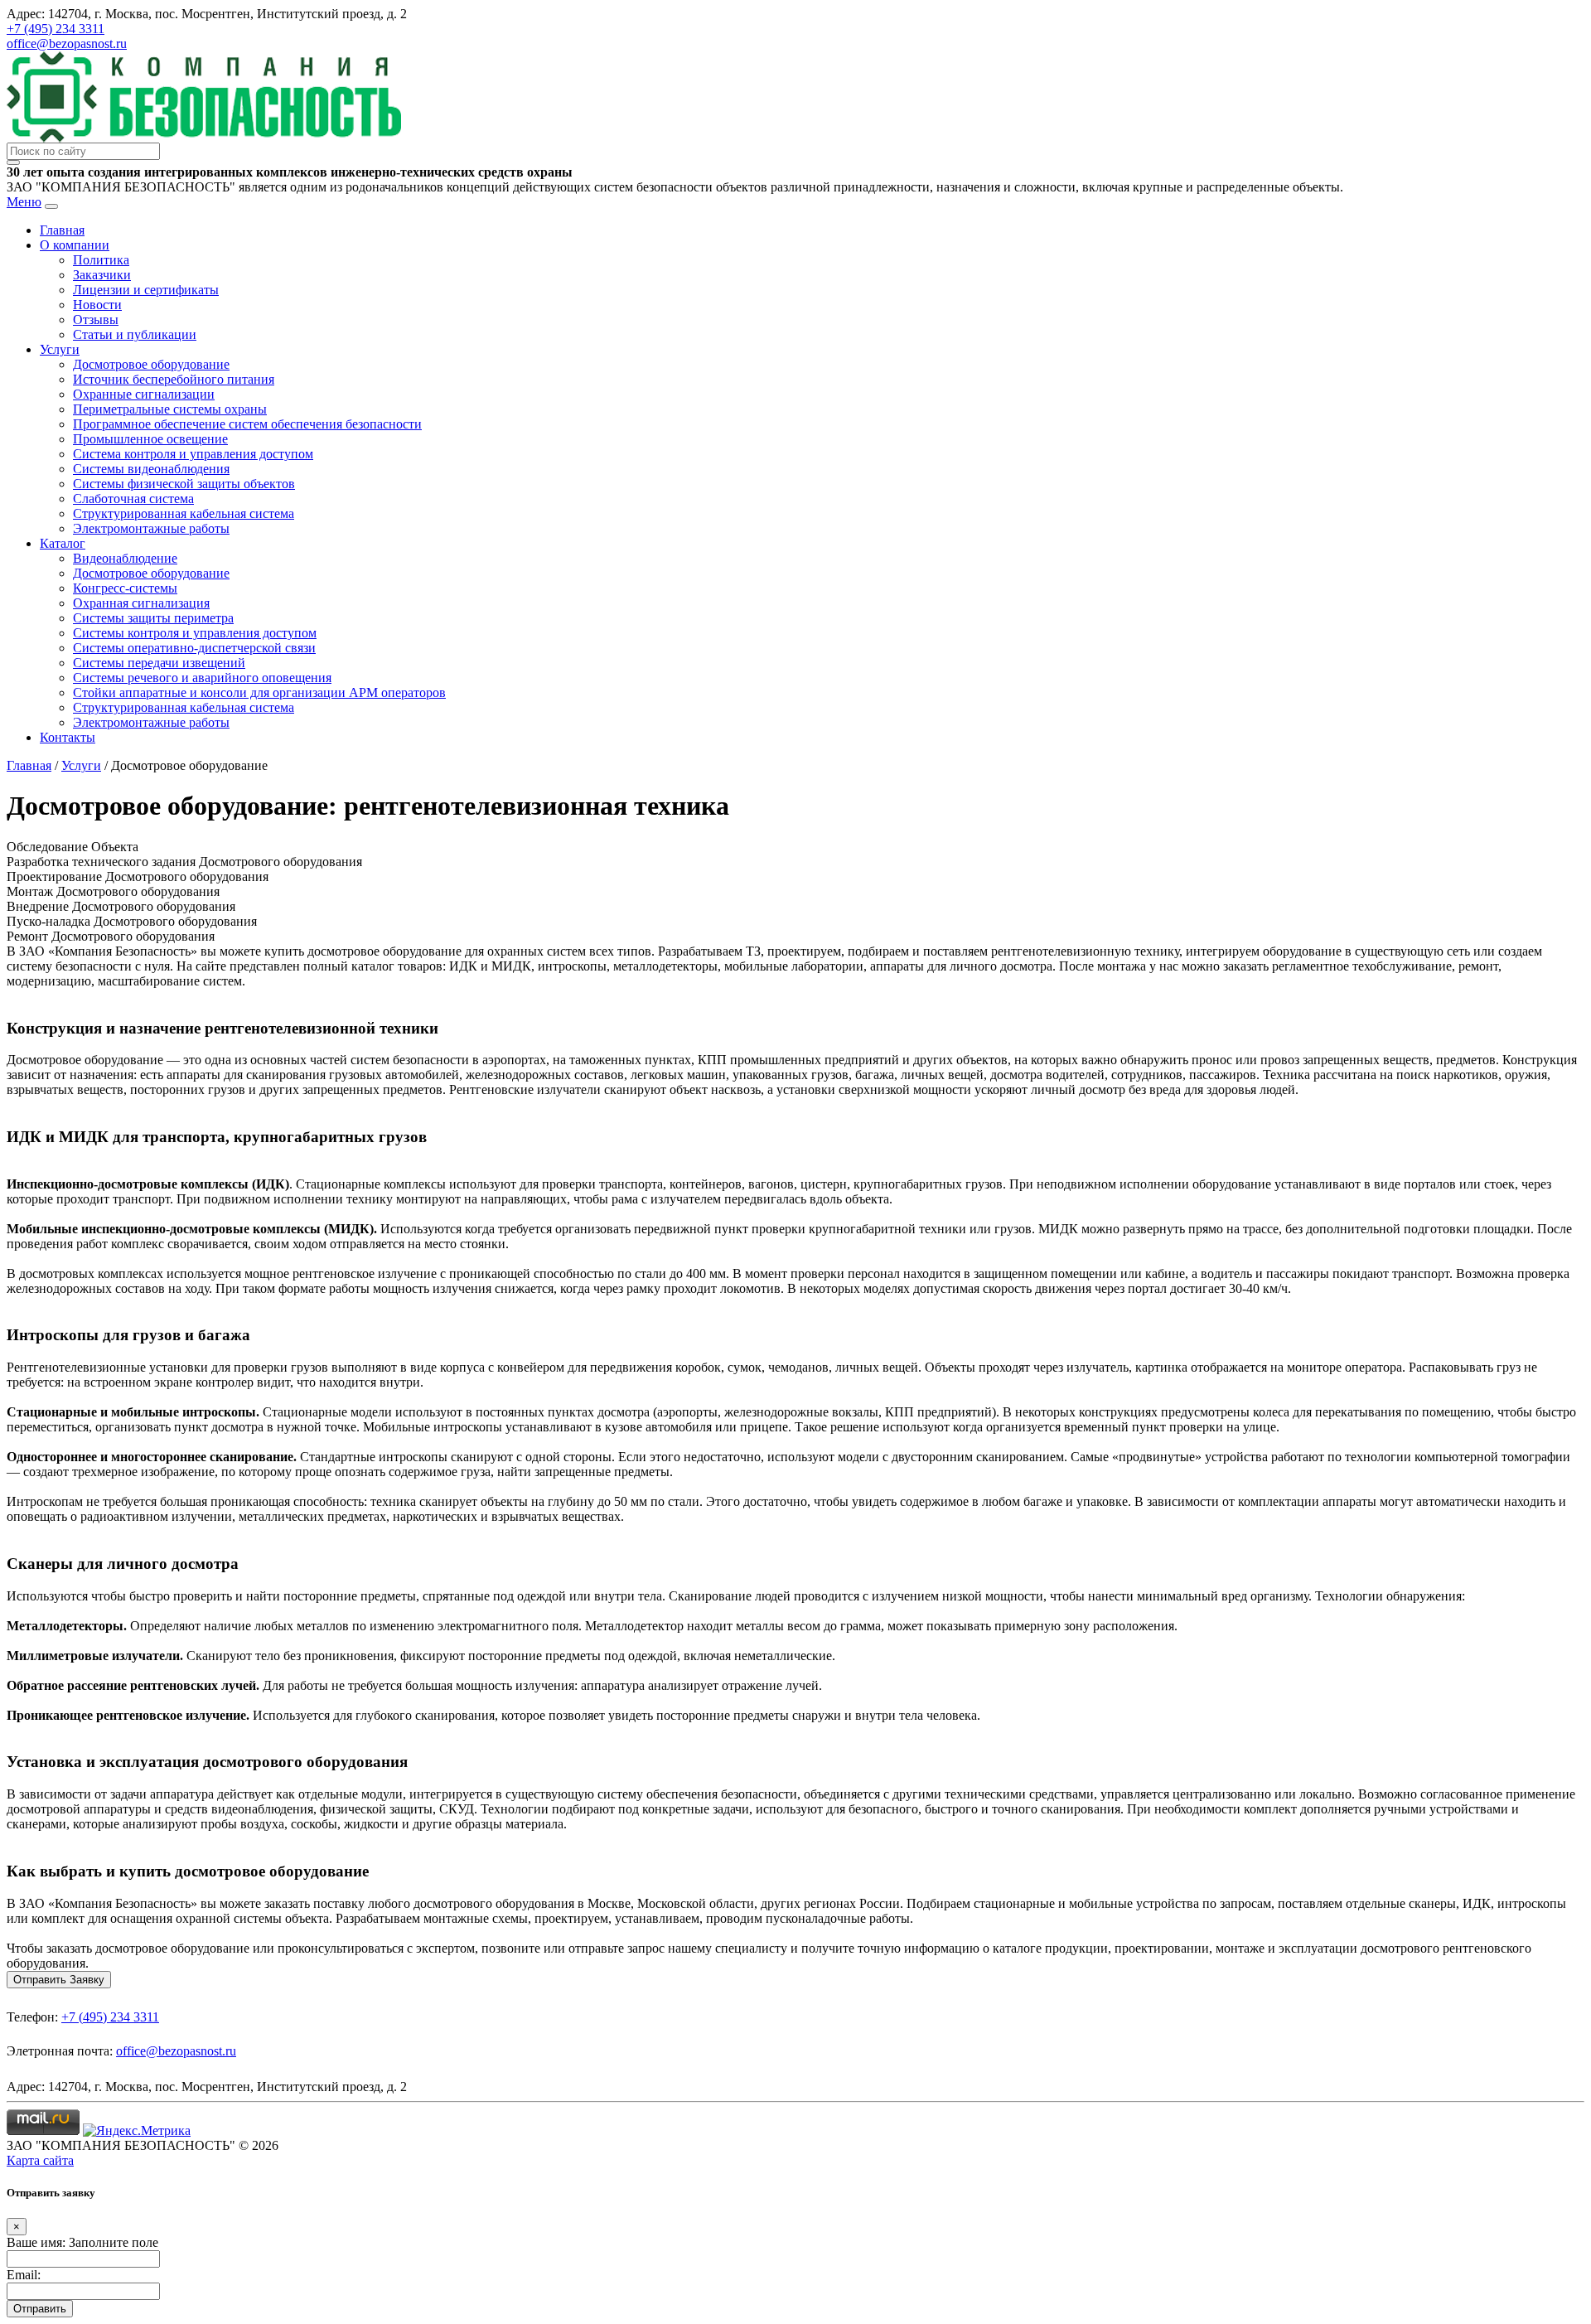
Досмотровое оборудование (151, 364)
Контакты (68, 737)
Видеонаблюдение (125, 558)
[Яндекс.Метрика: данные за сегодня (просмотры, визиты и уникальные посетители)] (137, 2131)
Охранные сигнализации (144, 394)
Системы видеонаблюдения (151, 469)
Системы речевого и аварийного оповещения (202, 678)
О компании (75, 245)
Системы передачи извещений (159, 663)
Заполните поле (114, 2242)
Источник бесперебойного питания (174, 379)
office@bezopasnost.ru (67, 44)
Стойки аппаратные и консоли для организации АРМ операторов (259, 692)
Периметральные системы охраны (170, 409)
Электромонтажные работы (151, 528)
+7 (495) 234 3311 (56, 29)
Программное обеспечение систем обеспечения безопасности (247, 424)
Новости (97, 305)
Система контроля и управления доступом (193, 454)
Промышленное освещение (150, 439)
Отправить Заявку (59, 1980)
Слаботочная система (133, 499)
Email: (24, 2275)
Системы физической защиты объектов (184, 484)
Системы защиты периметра (153, 618)
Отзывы (96, 320)
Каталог (63, 543)
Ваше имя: (36, 2242)
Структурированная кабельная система (184, 513)
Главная (62, 230)
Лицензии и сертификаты (146, 290)
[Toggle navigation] (51, 206)
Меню (24, 202)
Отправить (40, 2309)
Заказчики (102, 275)
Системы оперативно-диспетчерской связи (194, 648)
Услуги (60, 349)
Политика (101, 260)
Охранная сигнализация (141, 603)
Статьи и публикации (135, 334)
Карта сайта (40, 2160)
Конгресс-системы (125, 588)
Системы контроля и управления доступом (195, 633)
